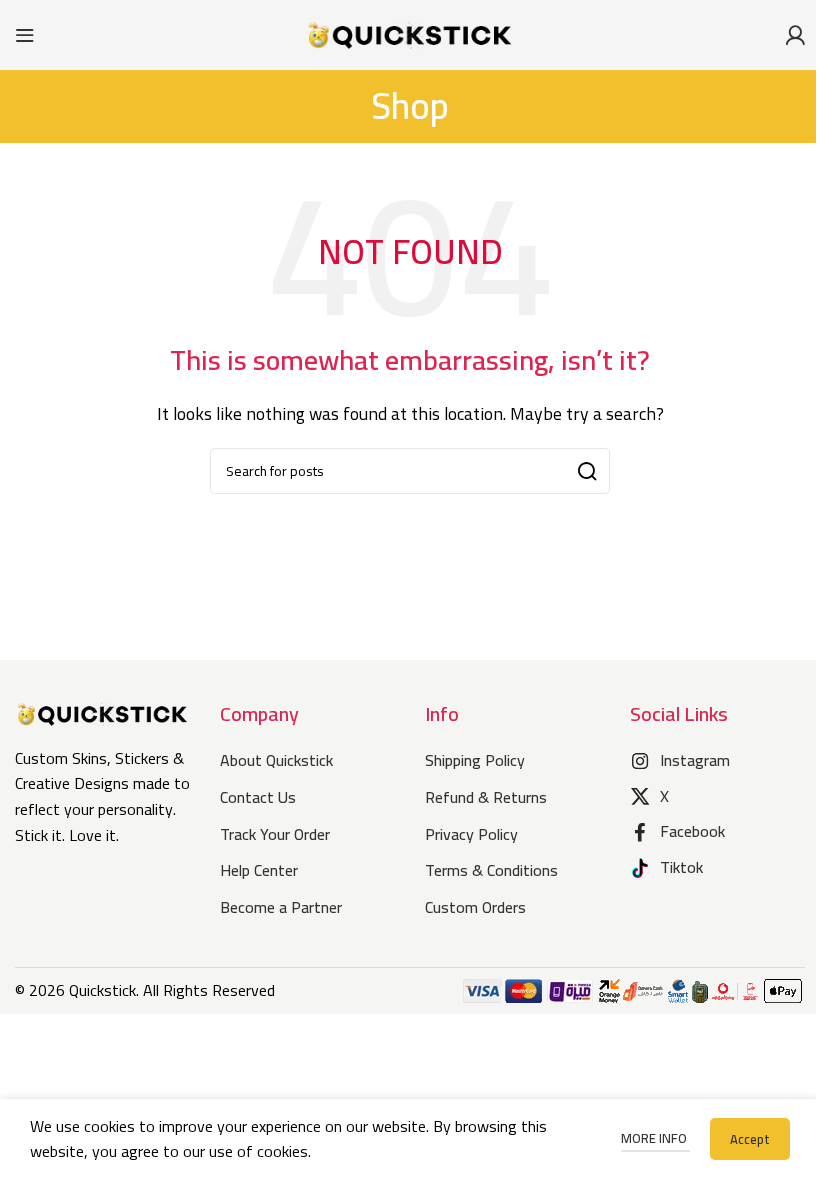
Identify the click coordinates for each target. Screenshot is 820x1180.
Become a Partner (281, 907)
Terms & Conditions (491, 870)
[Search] (587, 471)
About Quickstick (276, 760)
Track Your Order (275, 834)
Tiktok (681, 867)
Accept (750, 1139)
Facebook (692, 831)
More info (655, 1138)
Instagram (695, 760)
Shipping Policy (475, 760)
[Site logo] (410, 33)
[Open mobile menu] (25, 35)
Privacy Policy (471, 834)
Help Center (259, 870)
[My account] (795, 35)
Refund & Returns (486, 797)
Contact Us (258, 797)
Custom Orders (475, 907)
